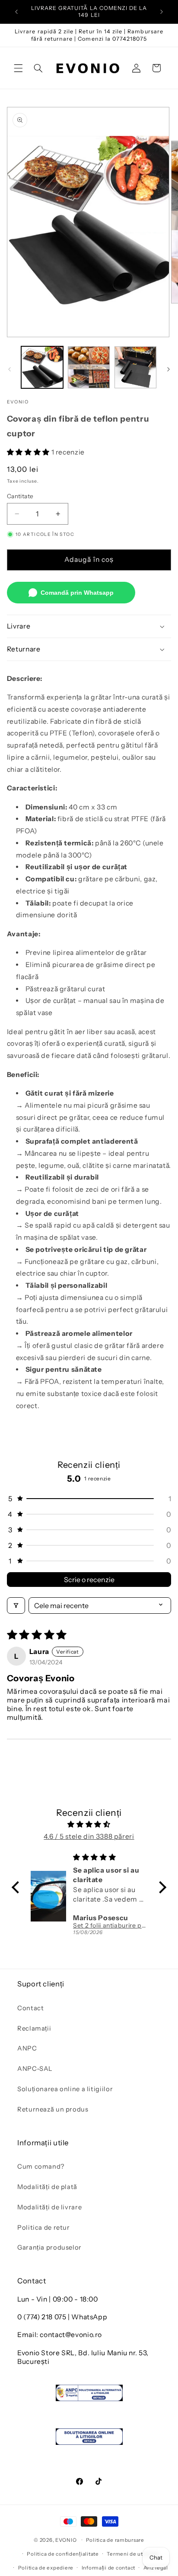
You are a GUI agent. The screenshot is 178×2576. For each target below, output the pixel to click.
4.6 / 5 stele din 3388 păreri (89, 1836)
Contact (30, 2008)
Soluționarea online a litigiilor (65, 2089)
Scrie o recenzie (89, 1580)
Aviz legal (156, 2568)
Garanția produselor (49, 2247)
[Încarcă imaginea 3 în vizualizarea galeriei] (135, 367)
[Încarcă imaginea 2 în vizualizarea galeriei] (89, 367)
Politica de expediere (46, 2568)
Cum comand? (41, 2167)
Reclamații (34, 2028)
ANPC (27, 2048)
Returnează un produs (53, 2109)
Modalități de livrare (49, 2207)
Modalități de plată (47, 2187)
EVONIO (66, 2540)
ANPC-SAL (35, 2069)
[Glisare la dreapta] (168, 370)
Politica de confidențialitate (63, 2554)
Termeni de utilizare (133, 2554)
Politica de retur (44, 2228)
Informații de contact (108, 2568)
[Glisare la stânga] (10, 370)
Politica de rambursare (115, 2540)
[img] (89, 1825)
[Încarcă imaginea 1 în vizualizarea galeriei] (42, 367)
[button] (18, 68)
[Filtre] (16, 1606)
